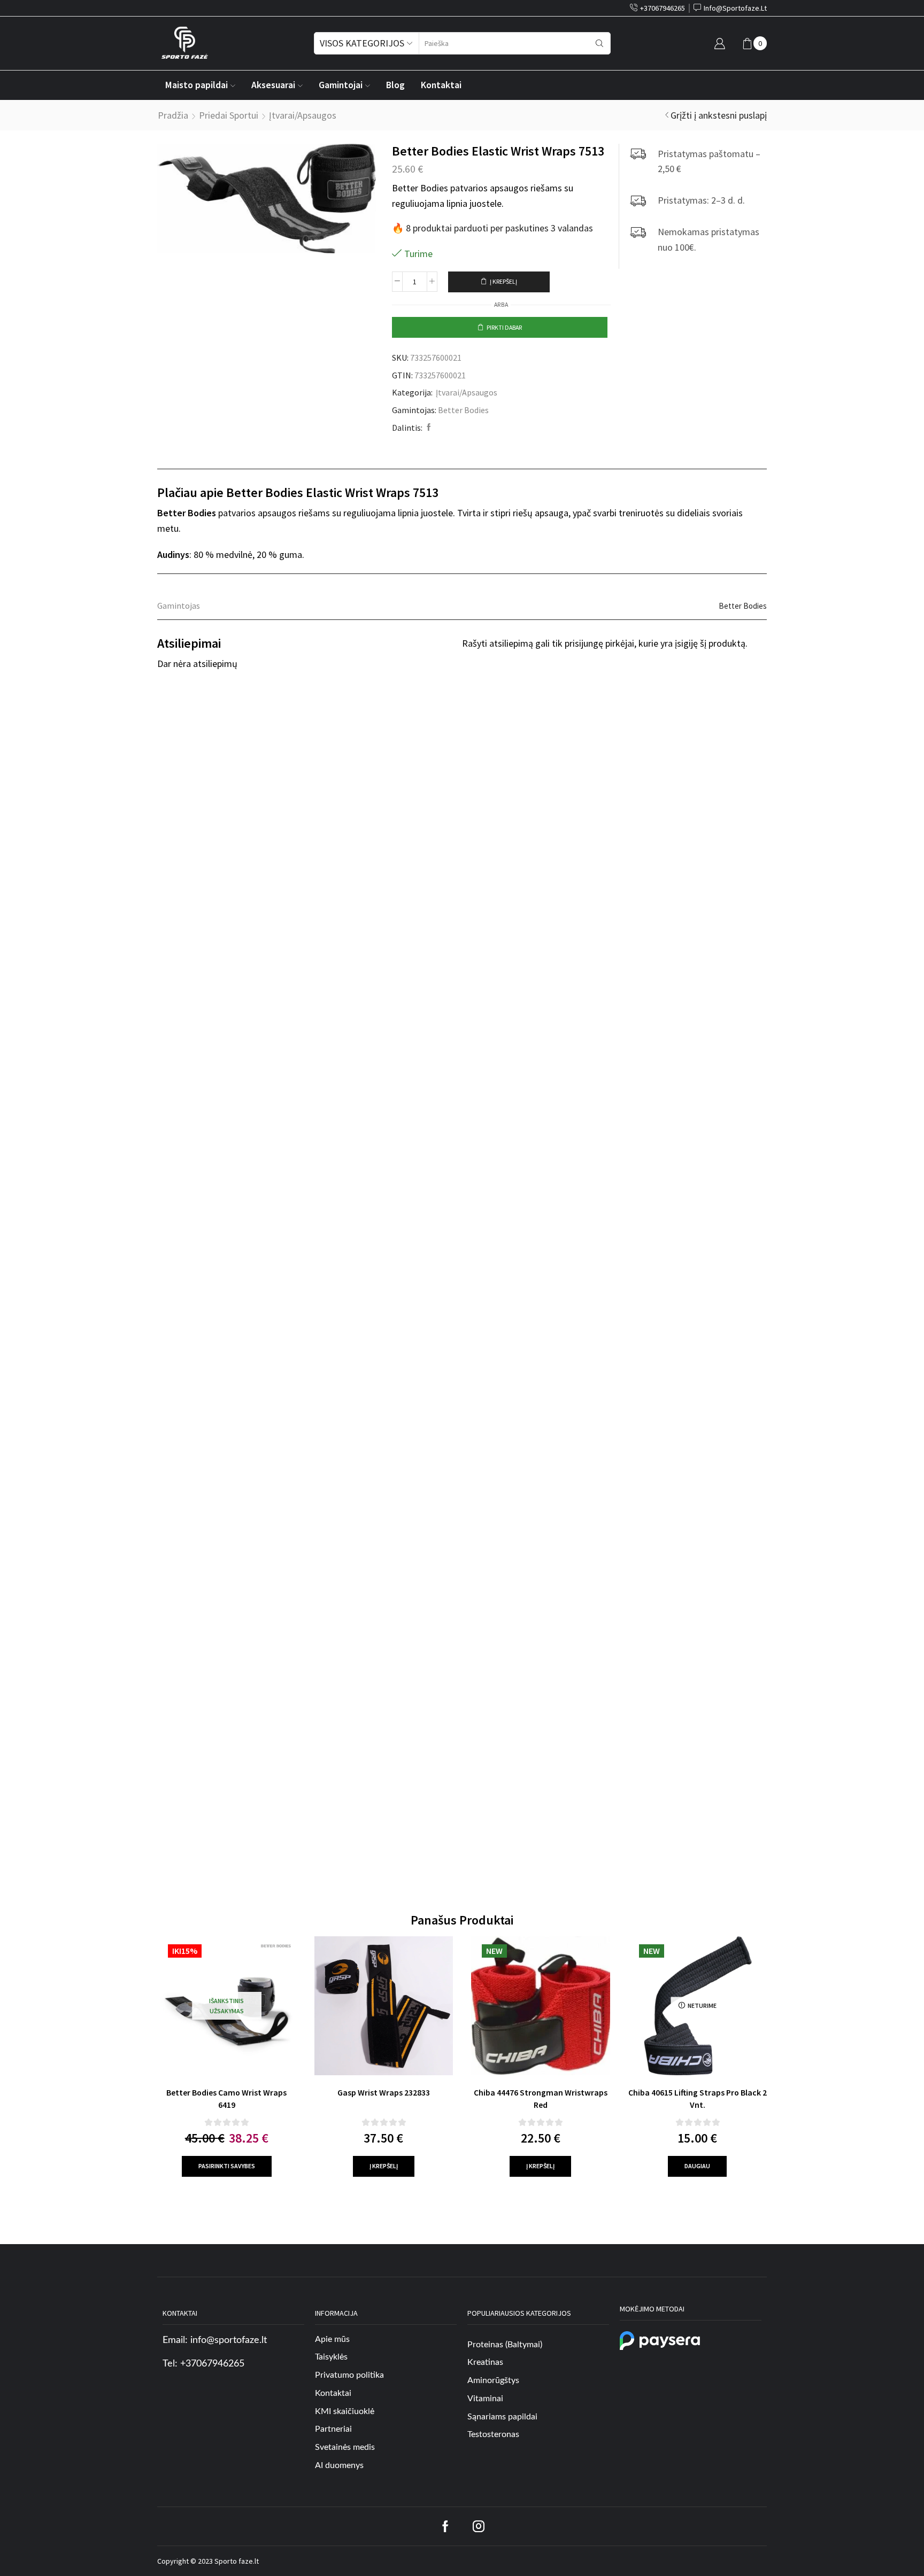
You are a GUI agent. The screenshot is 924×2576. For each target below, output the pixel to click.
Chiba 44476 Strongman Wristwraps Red (541, 2099)
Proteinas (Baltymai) (505, 2345)
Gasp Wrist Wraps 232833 (384, 2092)
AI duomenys (339, 2465)
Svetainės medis (345, 2447)
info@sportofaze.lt (229, 2340)
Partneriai (333, 2429)
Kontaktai (441, 85)
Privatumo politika (349, 2375)
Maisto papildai (197, 85)
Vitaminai (485, 2399)
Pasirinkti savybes (227, 2166)
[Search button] (599, 43)
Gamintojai (341, 85)
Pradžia (173, 115)
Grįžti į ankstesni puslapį (719, 115)
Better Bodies (463, 410)
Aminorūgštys (493, 2380)
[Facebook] (428, 428)
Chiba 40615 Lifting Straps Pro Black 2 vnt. (698, 2099)
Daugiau (697, 2166)
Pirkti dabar (504, 327)
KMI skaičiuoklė (345, 2411)
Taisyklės (331, 2357)
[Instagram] (479, 2526)
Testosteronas (493, 2434)
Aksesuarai (273, 85)
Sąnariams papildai (502, 2417)
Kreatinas (485, 2362)
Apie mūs (332, 2339)
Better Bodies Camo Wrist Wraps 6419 (226, 2099)
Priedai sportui (229, 115)
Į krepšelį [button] (384, 2166)
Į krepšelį (503, 281)
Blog (395, 85)
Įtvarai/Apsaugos (303, 115)
